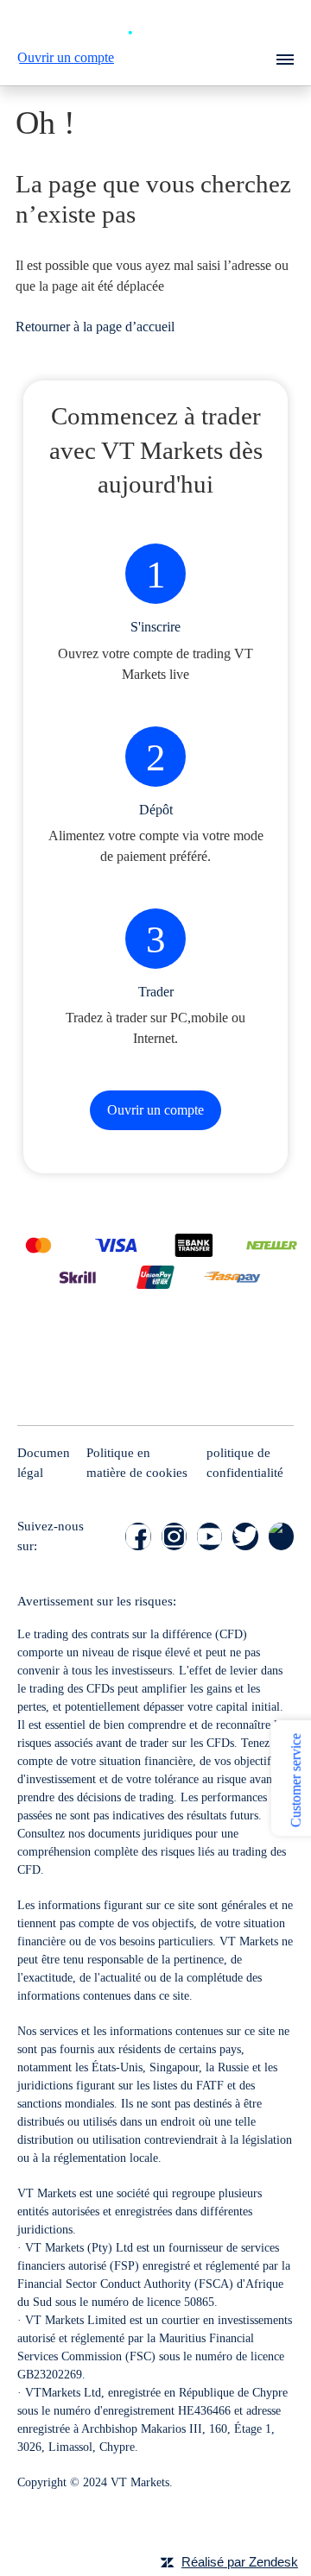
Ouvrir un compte (66, 57)
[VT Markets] (155, 26)
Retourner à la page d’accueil (95, 327)
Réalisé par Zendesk (240, 2562)
